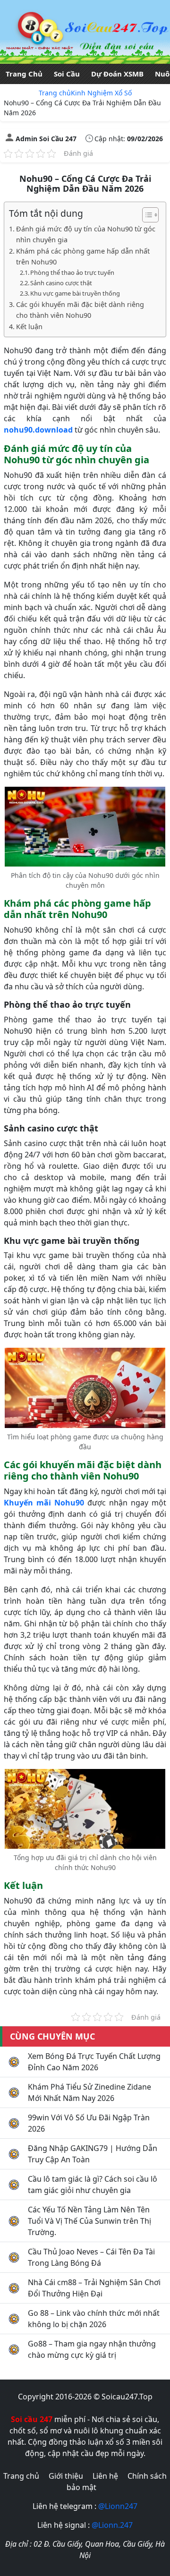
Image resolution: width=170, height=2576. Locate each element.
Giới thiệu (66, 2476)
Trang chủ (55, 93)
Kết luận (29, 327)
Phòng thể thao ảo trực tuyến (72, 272)
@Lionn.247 (112, 2525)
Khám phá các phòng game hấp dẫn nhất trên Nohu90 (83, 256)
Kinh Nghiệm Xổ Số (101, 93)
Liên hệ (105, 2476)
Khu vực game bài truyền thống (75, 293)
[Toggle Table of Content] (146, 215)
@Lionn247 (118, 2506)
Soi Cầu (67, 74)
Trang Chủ (24, 74)
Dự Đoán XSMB (117, 74)
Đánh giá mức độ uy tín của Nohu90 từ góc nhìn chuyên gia (86, 234)
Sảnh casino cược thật (61, 283)
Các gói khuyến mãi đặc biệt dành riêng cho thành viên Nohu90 (80, 310)
